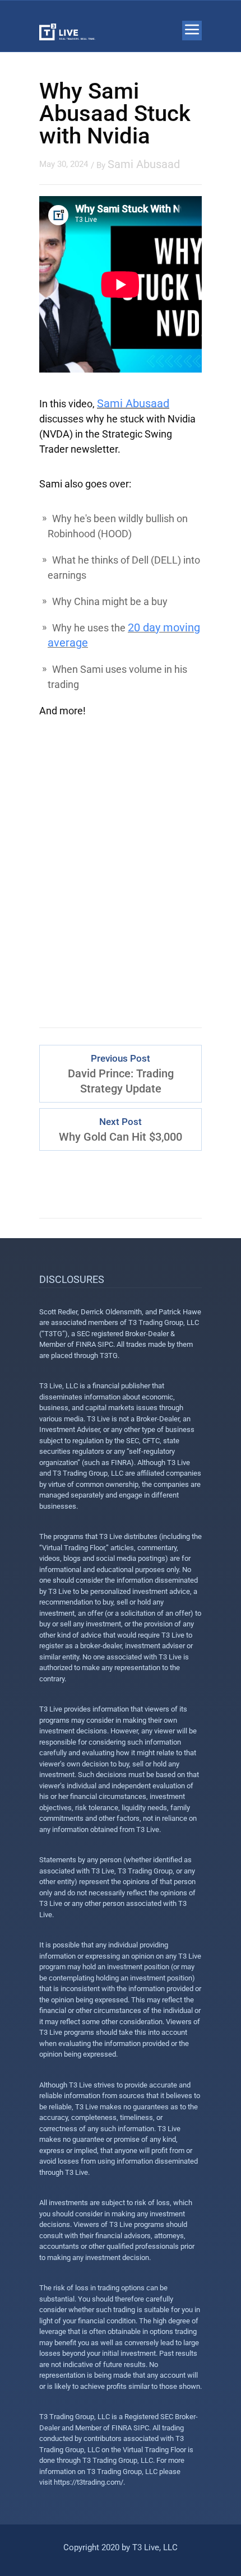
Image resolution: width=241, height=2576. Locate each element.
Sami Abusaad (144, 164)
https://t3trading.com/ (89, 2482)
